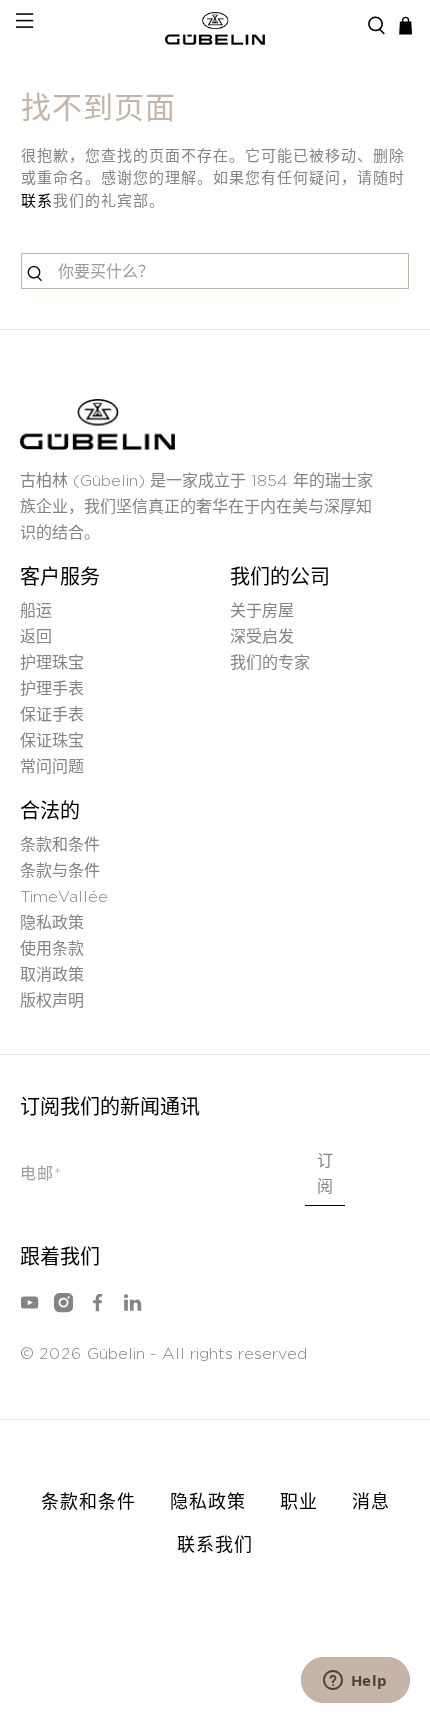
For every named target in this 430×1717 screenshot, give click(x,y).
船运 (36, 611)
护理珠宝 (52, 663)
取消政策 (52, 975)
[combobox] (215, 271)
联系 (37, 201)
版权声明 (52, 1001)
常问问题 (52, 767)
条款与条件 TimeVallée (64, 884)
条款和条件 (60, 845)
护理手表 (52, 689)
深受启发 (262, 637)
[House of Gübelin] (215, 26)
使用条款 (52, 949)
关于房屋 (262, 611)
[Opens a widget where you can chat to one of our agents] (355, 1682)
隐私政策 (52, 923)
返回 (36, 637)
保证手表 (52, 715)
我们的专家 (270, 663)
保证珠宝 (52, 741)
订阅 (325, 1174)
